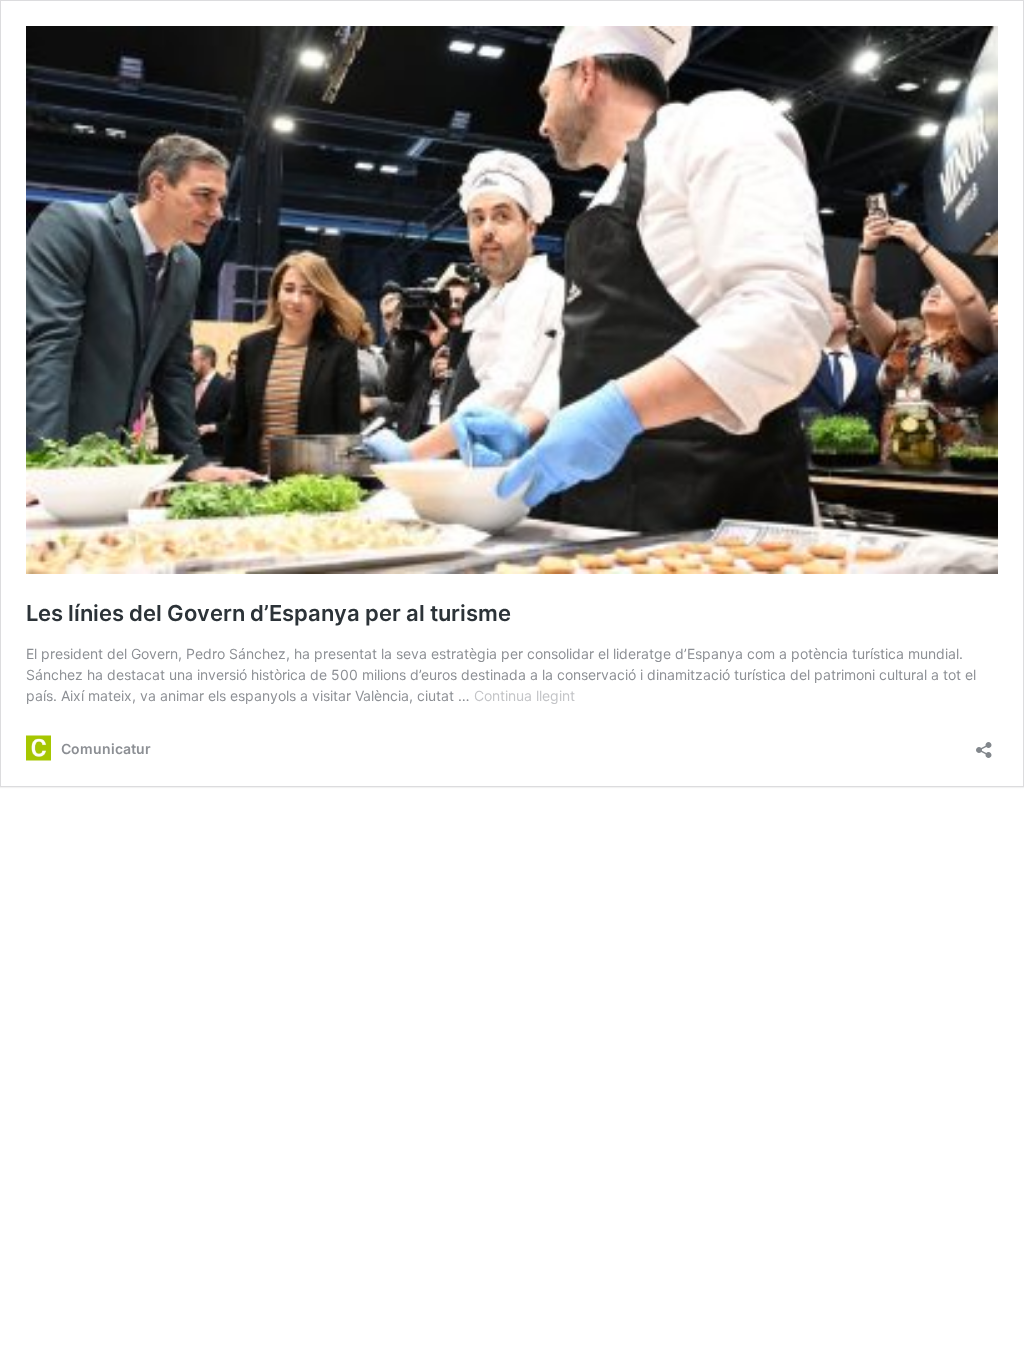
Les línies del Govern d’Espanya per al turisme (268, 613)
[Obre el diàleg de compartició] (984, 743)
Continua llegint (524, 695)
